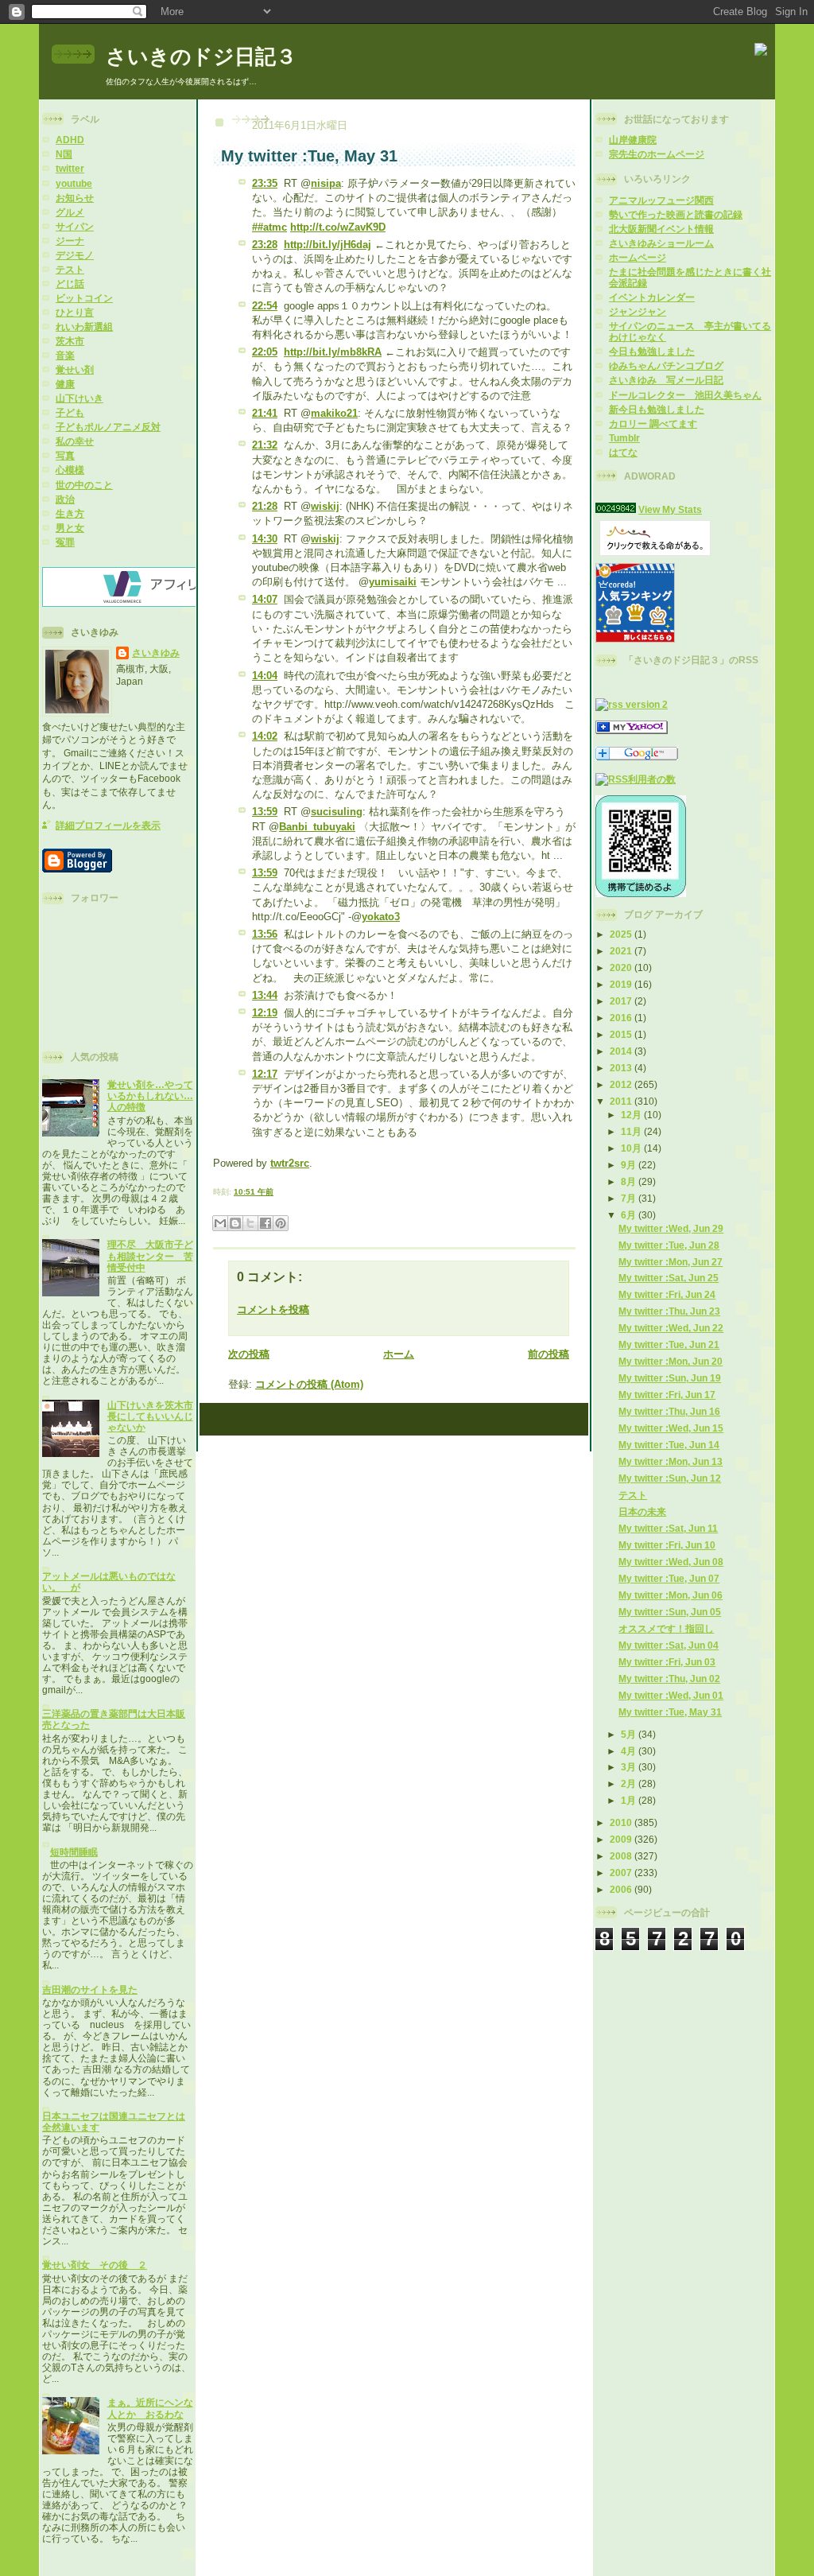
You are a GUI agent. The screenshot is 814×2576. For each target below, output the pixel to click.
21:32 (265, 445)
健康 (65, 384)
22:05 (265, 352)
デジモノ (75, 255)
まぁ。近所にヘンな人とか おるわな (150, 2408)
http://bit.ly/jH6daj (328, 245)
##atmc (269, 227)
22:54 (265, 306)
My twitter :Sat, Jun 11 (668, 1528)
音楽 (65, 355)
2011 (622, 1101)
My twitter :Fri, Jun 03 (667, 1662)
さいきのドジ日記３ (201, 56)
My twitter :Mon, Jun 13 (671, 1461)
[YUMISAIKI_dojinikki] (632, 730)
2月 (630, 1783)
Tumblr (624, 438)
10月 (632, 1148)
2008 (622, 1856)
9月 (630, 1165)
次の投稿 (249, 1354)
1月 (630, 1800)
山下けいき (79, 398)
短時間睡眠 (74, 1852)
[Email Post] (277, 1192)
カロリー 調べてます (653, 424)
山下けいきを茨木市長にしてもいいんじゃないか (150, 1416)
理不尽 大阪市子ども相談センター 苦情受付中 (150, 1255)
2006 (622, 1889)
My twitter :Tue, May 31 (670, 1712)
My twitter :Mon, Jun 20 (671, 1361)
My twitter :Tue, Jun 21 (669, 1344)
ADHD (70, 140)
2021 (622, 951)
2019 (622, 984)
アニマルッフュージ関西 (661, 200)
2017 (622, 1001)
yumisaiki (393, 582)
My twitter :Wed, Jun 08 (671, 1562)
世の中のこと (84, 485)
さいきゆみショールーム (661, 243)
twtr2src (290, 1163)
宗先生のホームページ (657, 154)
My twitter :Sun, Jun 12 (670, 1478)
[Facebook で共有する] (266, 1223)
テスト (70, 269)
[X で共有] (250, 1223)
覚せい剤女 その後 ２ (95, 2265)
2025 (622, 934)
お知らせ (75, 198)
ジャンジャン (638, 311)
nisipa (326, 183)
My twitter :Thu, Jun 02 (669, 1678)
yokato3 (381, 917)
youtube (74, 183)
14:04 (265, 676)
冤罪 (65, 542)
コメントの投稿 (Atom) (309, 1384)
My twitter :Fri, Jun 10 (667, 1545)
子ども (70, 412)
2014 (622, 1051)
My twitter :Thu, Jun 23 (669, 1311)
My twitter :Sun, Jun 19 (670, 1378)
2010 (622, 1822)
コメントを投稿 (273, 1309)
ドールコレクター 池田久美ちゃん (685, 395)
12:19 (265, 1013)
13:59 (265, 812)
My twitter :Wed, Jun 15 (671, 1428)
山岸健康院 (633, 140)
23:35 (265, 183)
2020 (622, 967)
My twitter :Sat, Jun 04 (669, 1645)
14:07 (265, 599)
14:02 (265, 736)
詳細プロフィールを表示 (108, 825)
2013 (622, 1068)
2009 (622, 1839)
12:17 (265, 1074)
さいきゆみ (156, 653)
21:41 (265, 413)
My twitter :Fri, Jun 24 (667, 1294)
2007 (622, 1873)
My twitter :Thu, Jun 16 (669, 1411)
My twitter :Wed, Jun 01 (671, 1695)
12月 (632, 1115)
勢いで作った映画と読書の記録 (676, 214)
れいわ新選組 (84, 326)
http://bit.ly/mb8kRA (333, 352)
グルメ (70, 212)
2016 (622, 1018)
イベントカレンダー (652, 297)
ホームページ (638, 257)
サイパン (75, 226)
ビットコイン (84, 298)
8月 (630, 1181)
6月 (630, 1215)
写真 (65, 455)
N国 (64, 154)
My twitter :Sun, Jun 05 (670, 1612)
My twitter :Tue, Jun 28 (669, 1245)
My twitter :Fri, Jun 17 (667, 1395)
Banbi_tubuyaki (317, 827)
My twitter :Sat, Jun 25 (669, 1278)
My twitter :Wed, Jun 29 (671, 1228)
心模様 (70, 470)
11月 (632, 1131)
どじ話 (70, 284)
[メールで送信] (220, 1223)
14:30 (265, 539)
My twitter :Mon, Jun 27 (671, 1262)
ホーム (399, 1354)
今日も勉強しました (652, 351)
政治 (65, 499)
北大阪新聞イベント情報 (661, 229)
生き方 (70, 513)
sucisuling (337, 812)
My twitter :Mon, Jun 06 (671, 1595)
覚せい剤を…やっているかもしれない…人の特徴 (150, 1096)
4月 (630, 1751)
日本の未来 (642, 1511)
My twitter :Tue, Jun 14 (669, 1445)
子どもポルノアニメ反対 (108, 427)
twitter (70, 168)
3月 (630, 1767)
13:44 (265, 995)
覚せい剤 (75, 369)
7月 (630, 1198)
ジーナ (70, 241)
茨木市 (70, 341)
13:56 (265, 934)
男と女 (70, 528)
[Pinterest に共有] (281, 1223)
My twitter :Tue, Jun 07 (669, 1578)
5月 (630, 1734)
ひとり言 (75, 312)
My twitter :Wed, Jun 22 (671, 1328)
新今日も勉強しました (657, 409)
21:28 (265, 506)
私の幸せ (75, 441)
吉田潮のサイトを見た (90, 1989)
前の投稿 (548, 1354)
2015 (622, 1034)
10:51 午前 (254, 1192)
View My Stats (670, 509)
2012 (622, 1084)
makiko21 (334, 413)
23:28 (265, 245)
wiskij (325, 506)
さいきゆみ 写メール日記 (666, 380)
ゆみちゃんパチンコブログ (666, 365)
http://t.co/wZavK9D (338, 227)
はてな (623, 452)
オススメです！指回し (666, 1628)
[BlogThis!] (235, 1223)
